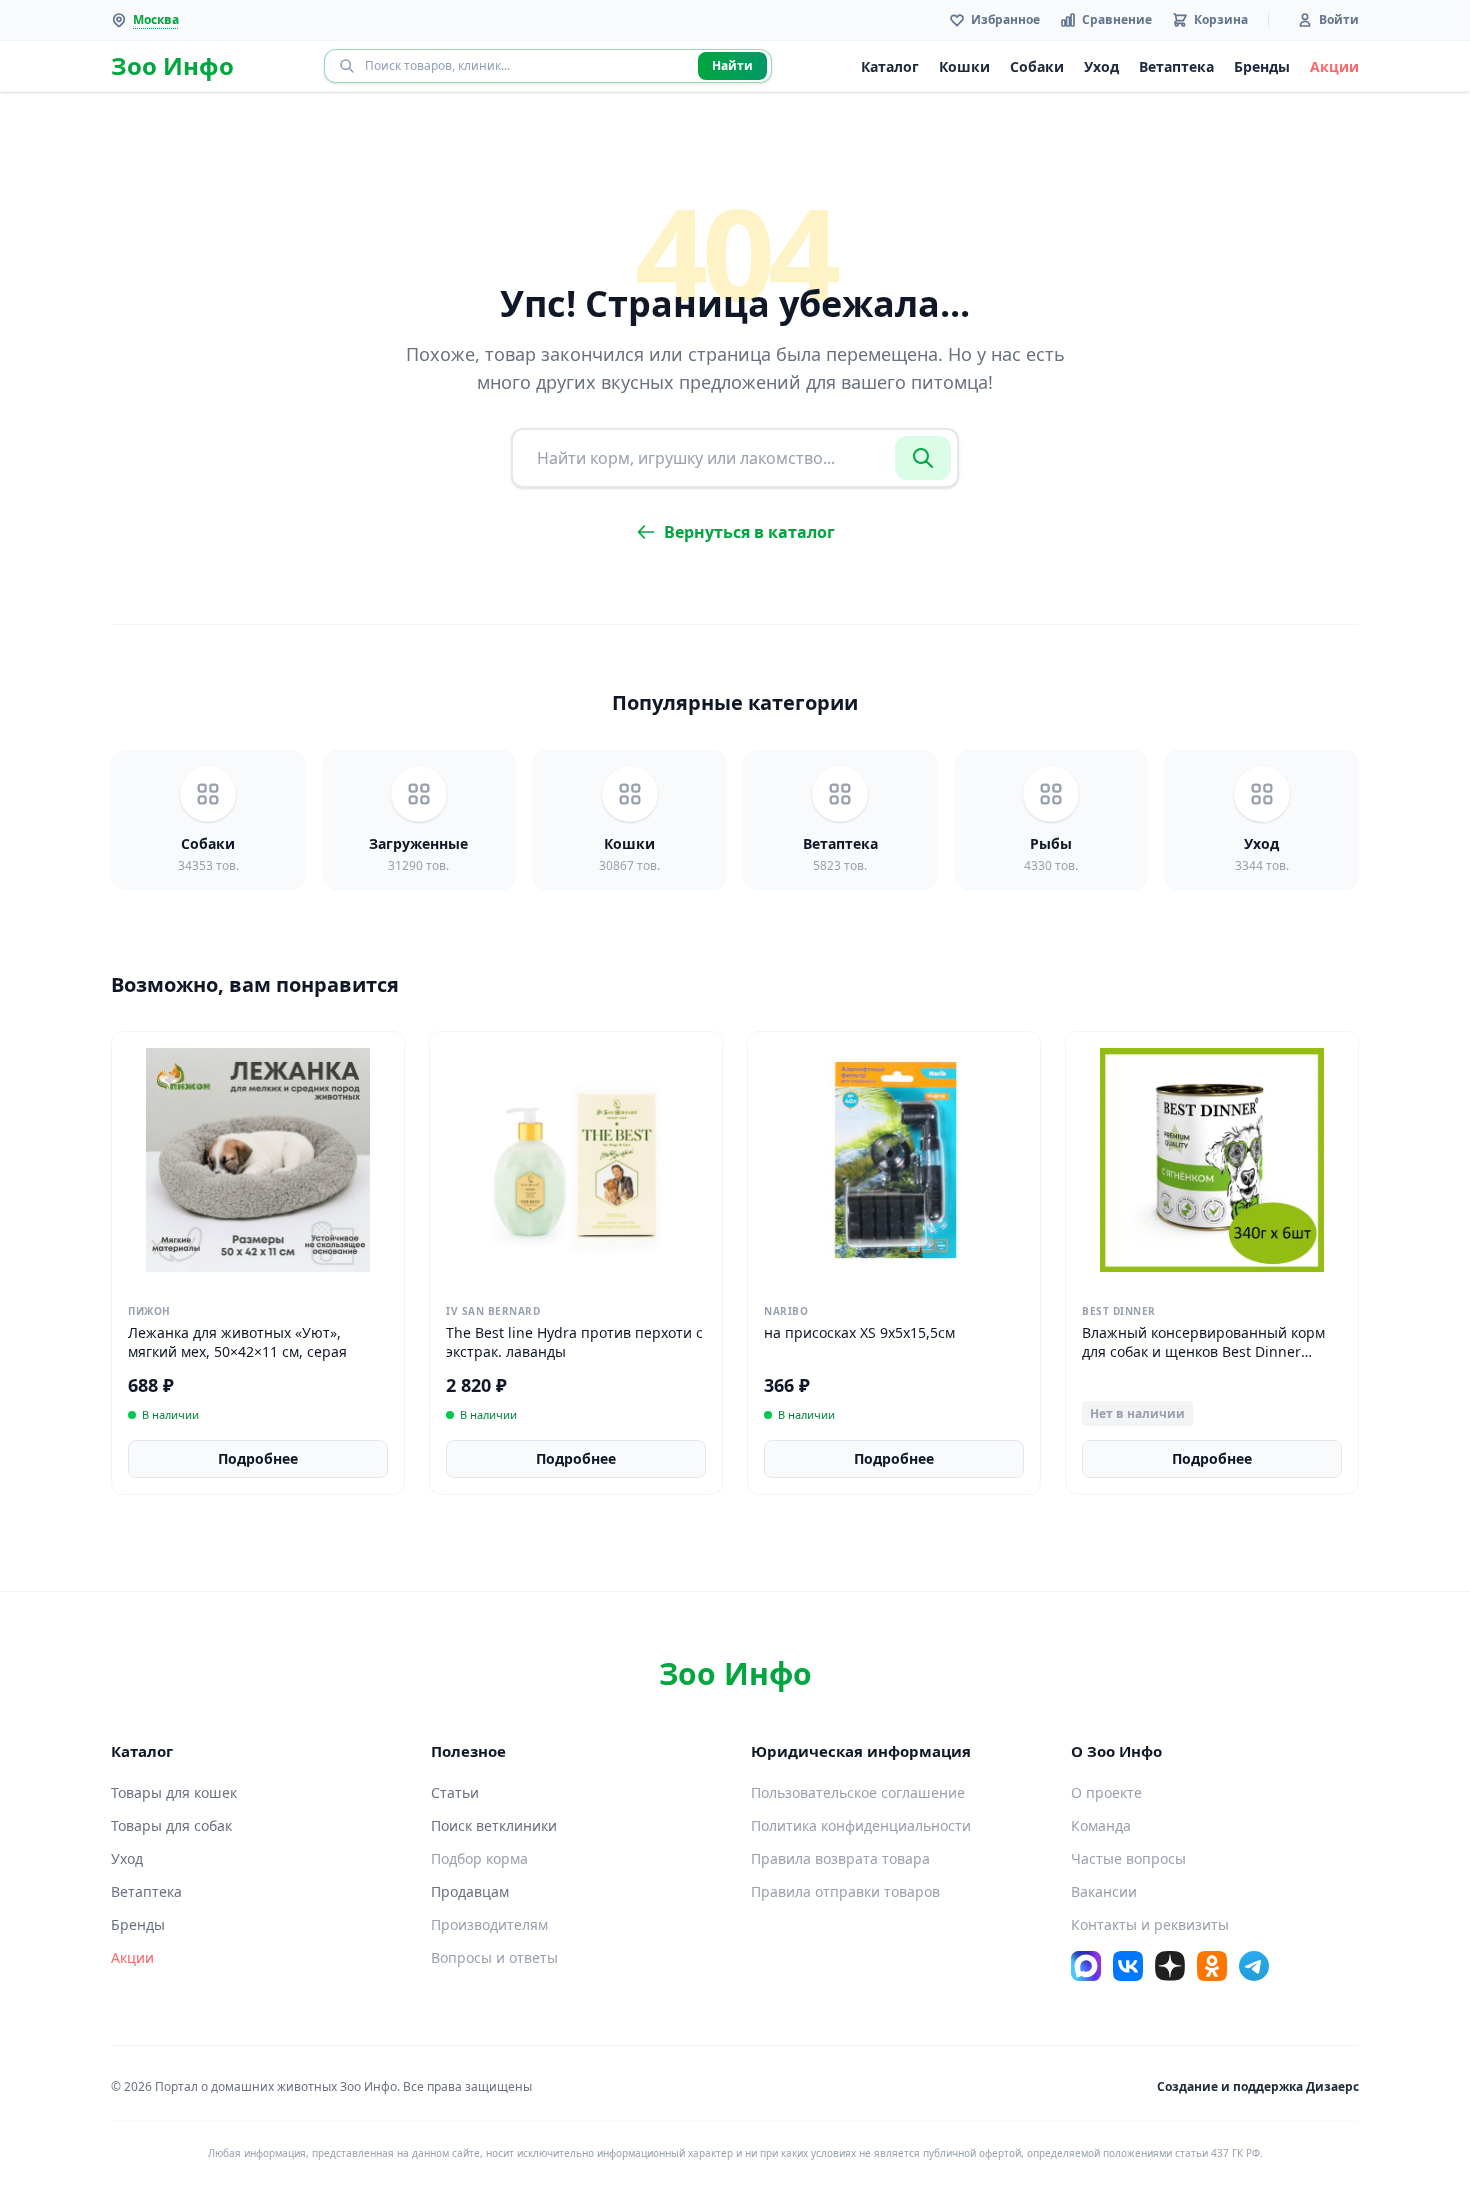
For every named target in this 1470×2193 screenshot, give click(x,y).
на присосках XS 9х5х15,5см (859, 1332)
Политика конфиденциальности (861, 1825)
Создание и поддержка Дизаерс (1258, 2086)
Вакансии (1104, 1891)
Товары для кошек (174, 1792)
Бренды (1262, 66)
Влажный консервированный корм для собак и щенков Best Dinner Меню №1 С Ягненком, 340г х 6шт (1203, 1352)
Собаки (1037, 66)
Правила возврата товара (840, 1858)
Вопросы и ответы (494, 1957)
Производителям (489, 1924)
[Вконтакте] (1128, 1966)
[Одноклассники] (1212, 1966)
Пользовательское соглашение (858, 1792)
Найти (732, 65)
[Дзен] (1170, 1966)
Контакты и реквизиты (1150, 1924)
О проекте (1106, 1792)
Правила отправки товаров (845, 1891)
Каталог (890, 66)
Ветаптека (1176, 66)
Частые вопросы (1128, 1858)
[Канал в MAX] (1086, 1966)
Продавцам (470, 1891)
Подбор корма (479, 1858)
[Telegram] (1254, 1966)
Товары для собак (171, 1825)
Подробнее (258, 1458)
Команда (1101, 1825)
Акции (1334, 66)
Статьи (455, 1792)
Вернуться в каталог (749, 532)
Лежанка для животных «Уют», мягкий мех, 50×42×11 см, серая (237, 1342)
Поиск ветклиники (494, 1825)
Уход (1101, 66)
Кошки (964, 66)
